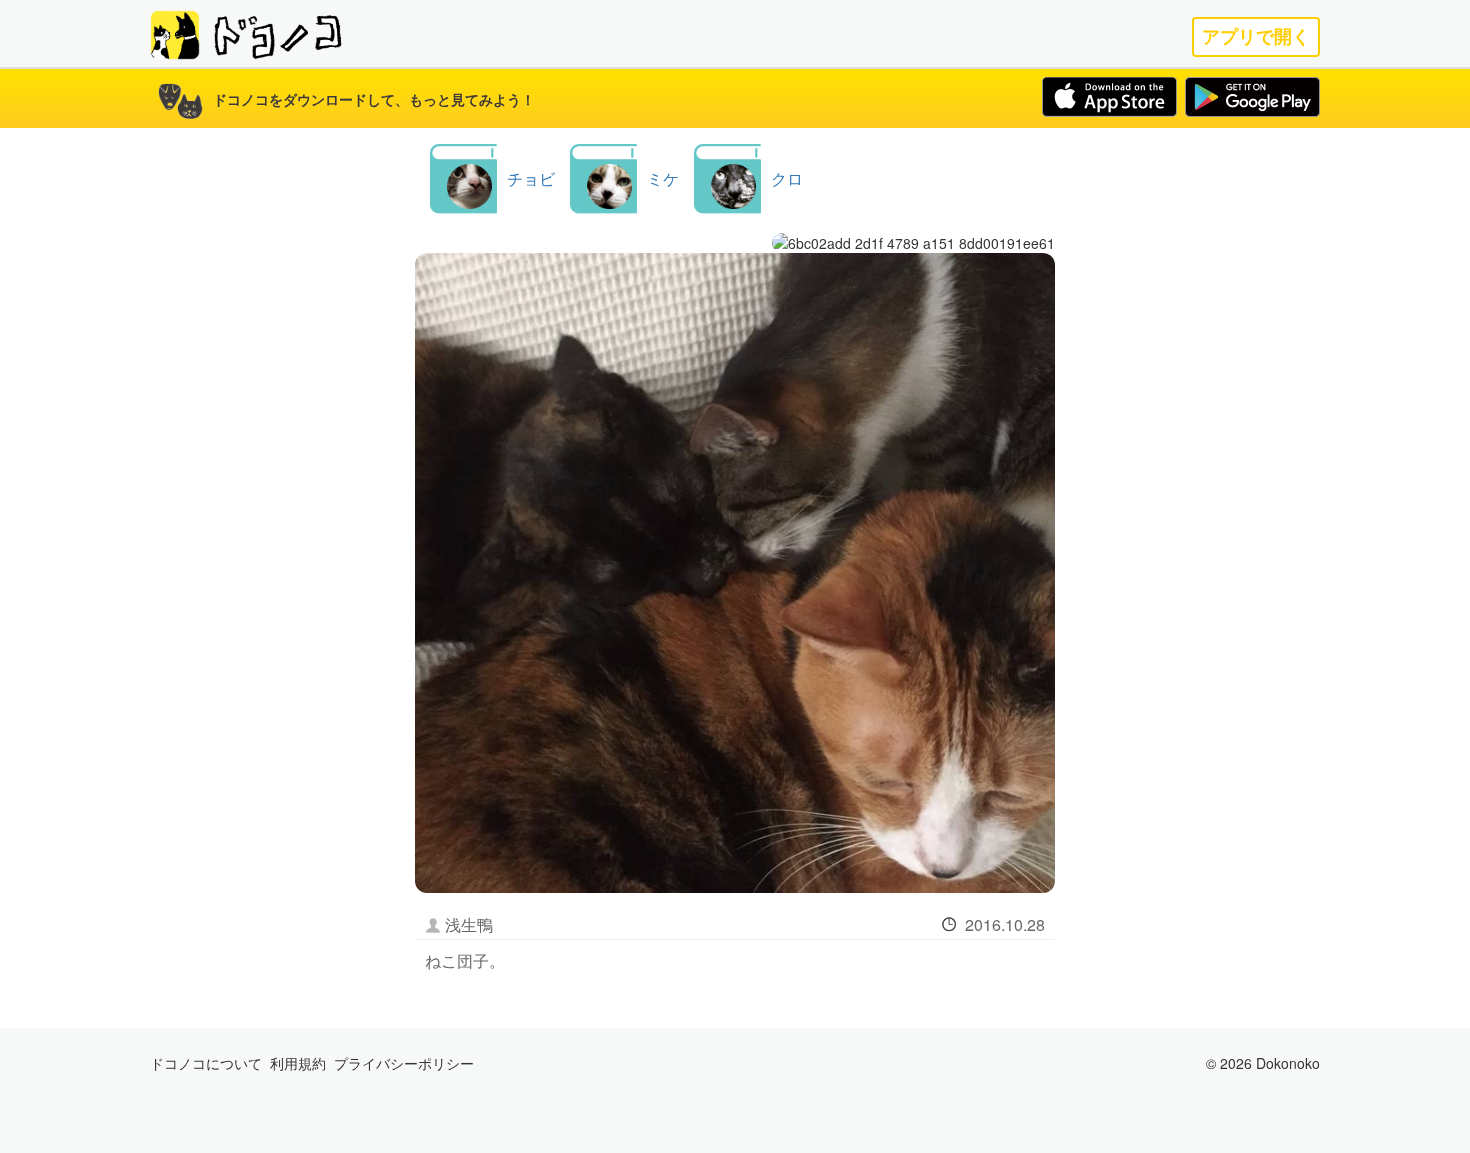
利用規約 (298, 1063)
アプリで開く (1256, 36)
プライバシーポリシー (404, 1063)
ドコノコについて (206, 1063)
